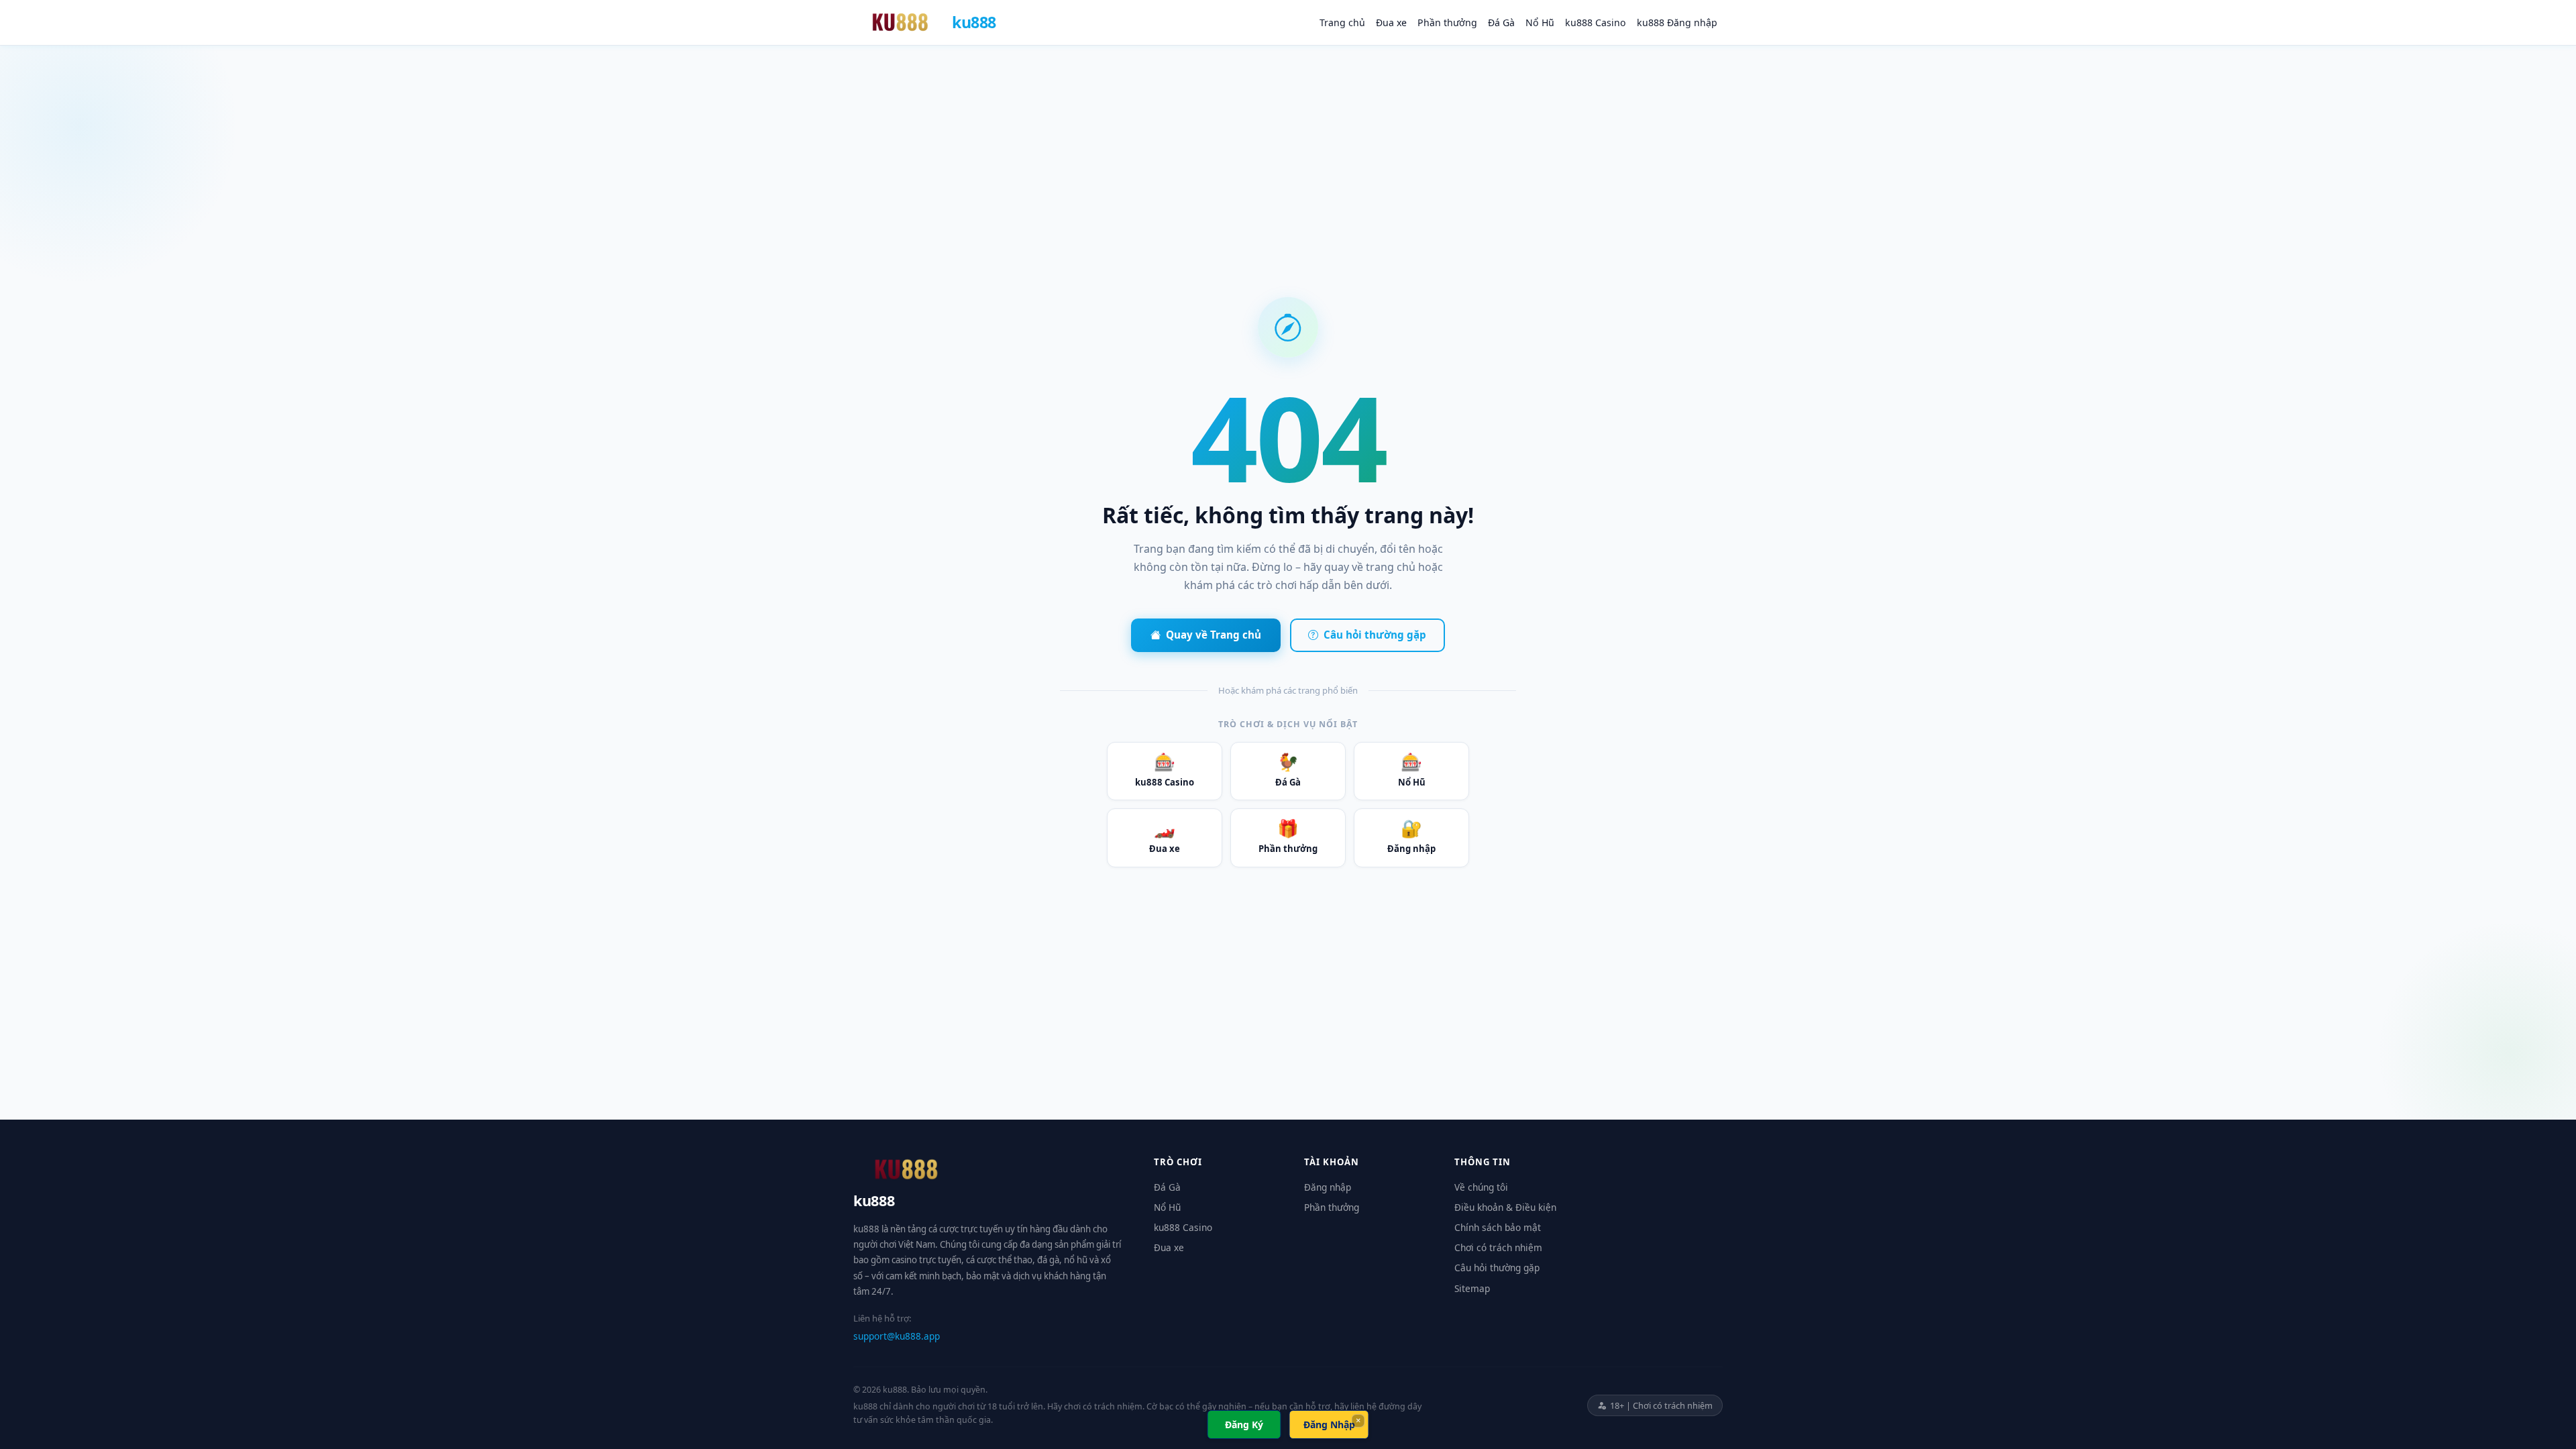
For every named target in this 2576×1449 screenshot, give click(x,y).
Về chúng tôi (1481, 1187)
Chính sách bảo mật (1498, 1227)
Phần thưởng (1447, 22)
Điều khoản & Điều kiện (1505, 1207)
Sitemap (1472, 1288)
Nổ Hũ (1540, 22)
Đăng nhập (1411, 836)
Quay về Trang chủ (1214, 635)
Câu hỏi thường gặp (1375, 635)
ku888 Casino (1596, 22)
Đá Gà (1501, 22)
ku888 (974, 22)
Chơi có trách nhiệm (1498, 1247)
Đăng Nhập (1329, 1425)
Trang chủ (1342, 22)
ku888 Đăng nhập (1677, 22)
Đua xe (1391, 22)
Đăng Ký (1244, 1425)
